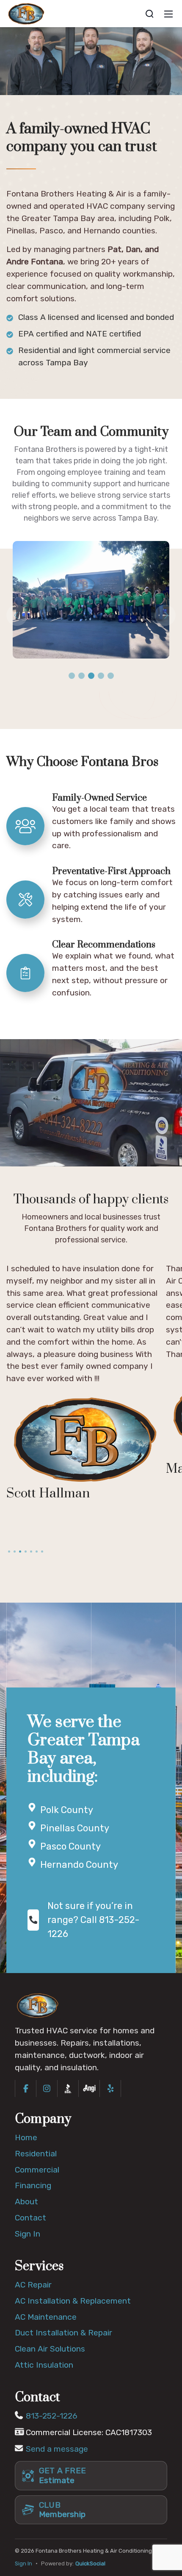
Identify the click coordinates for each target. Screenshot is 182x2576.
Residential (36, 2154)
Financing (33, 2185)
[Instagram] (47, 2088)
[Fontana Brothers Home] (38, 2005)
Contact (30, 2218)
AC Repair (33, 2285)
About (26, 2202)
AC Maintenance (46, 2317)
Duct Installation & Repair (63, 2333)
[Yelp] (110, 2088)
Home (26, 2137)
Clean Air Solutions (50, 2349)
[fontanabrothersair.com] (26, 13)
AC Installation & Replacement (73, 2301)
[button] (72, 676)
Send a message (57, 2449)
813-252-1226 (52, 2416)
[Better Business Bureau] (68, 2088)
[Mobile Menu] (168, 14)
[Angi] (89, 2088)
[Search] (149, 14)
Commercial (37, 2170)
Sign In (28, 2234)
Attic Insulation (44, 2365)
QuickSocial (90, 2563)
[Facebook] (26, 2088)
